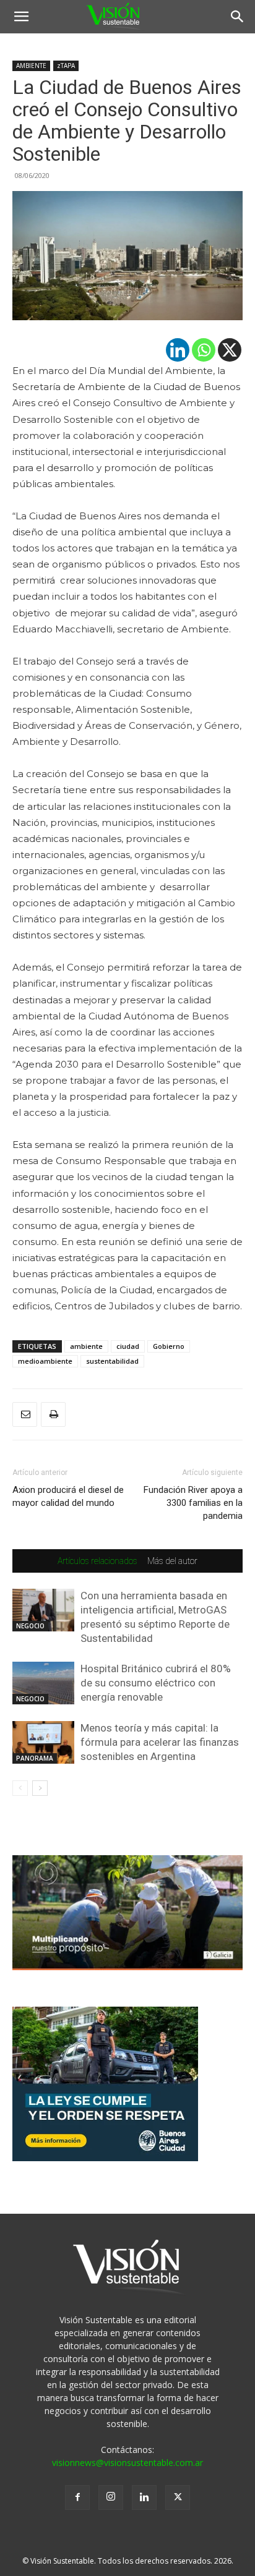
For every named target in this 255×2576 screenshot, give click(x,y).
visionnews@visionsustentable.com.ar (127, 2463)
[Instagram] (111, 2497)
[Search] (238, 17)
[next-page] (40, 1788)
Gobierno (169, 1346)
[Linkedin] (178, 350)
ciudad (128, 1346)
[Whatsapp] (204, 350)
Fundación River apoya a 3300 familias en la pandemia (193, 1503)
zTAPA (66, 66)
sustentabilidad (112, 1361)
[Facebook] (77, 2497)
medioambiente (45, 1361)
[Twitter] (178, 2497)
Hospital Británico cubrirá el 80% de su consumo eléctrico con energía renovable (156, 1683)
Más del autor (172, 1561)
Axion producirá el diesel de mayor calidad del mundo (68, 1496)
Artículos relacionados (97, 1561)
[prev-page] (20, 1788)
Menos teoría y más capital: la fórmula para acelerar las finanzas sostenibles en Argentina (160, 1742)
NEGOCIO (30, 1626)
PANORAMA (35, 1758)
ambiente (86, 1346)
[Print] (53, 1414)
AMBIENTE (31, 66)
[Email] (25, 1414)
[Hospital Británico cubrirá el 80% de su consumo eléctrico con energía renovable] (43, 1683)
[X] (230, 350)
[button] (21, 17)
